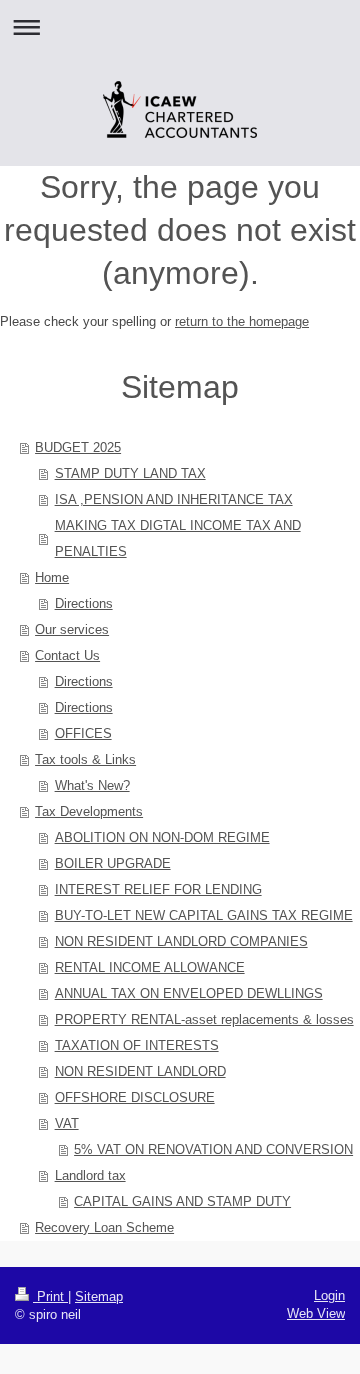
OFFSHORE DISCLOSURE (135, 1097)
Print (50, 1296)
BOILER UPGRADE (113, 863)
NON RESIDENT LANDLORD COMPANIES (181, 941)
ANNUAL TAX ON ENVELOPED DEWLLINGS (189, 993)
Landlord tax (90, 1175)
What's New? (92, 785)
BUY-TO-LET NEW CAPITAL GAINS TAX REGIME (204, 915)
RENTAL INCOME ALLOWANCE (150, 967)
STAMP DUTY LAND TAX (130, 473)
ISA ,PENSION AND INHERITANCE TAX (174, 499)
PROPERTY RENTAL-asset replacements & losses (204, 1019)
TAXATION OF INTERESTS (137, 1045)
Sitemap (99, 1296)
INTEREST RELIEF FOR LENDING (158, 889)
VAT (67, 1123)
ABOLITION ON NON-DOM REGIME (162, 837)
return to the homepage (242, 321)
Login (329, 1295)
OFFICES (83, 733)
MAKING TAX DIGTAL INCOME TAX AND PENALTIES (178, 538)
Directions (84, 603)
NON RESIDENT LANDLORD (140, 1071)
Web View (316, 1313)
